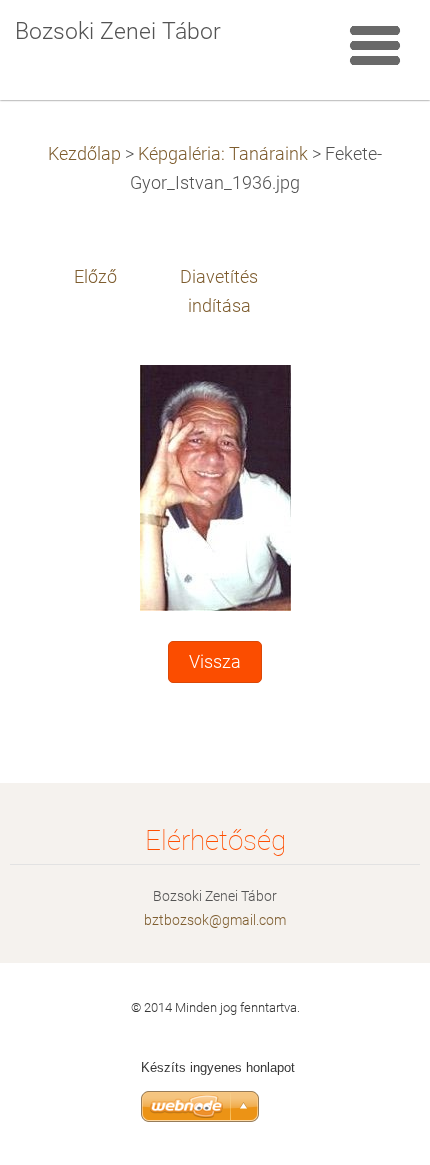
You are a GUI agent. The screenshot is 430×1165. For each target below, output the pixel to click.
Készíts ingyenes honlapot (218, 1067)
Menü (375, 45)
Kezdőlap (84, 154)
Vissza (215, 662)
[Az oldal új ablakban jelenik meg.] (215, 487)
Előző (95, 277)
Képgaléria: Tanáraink (223, 154)
